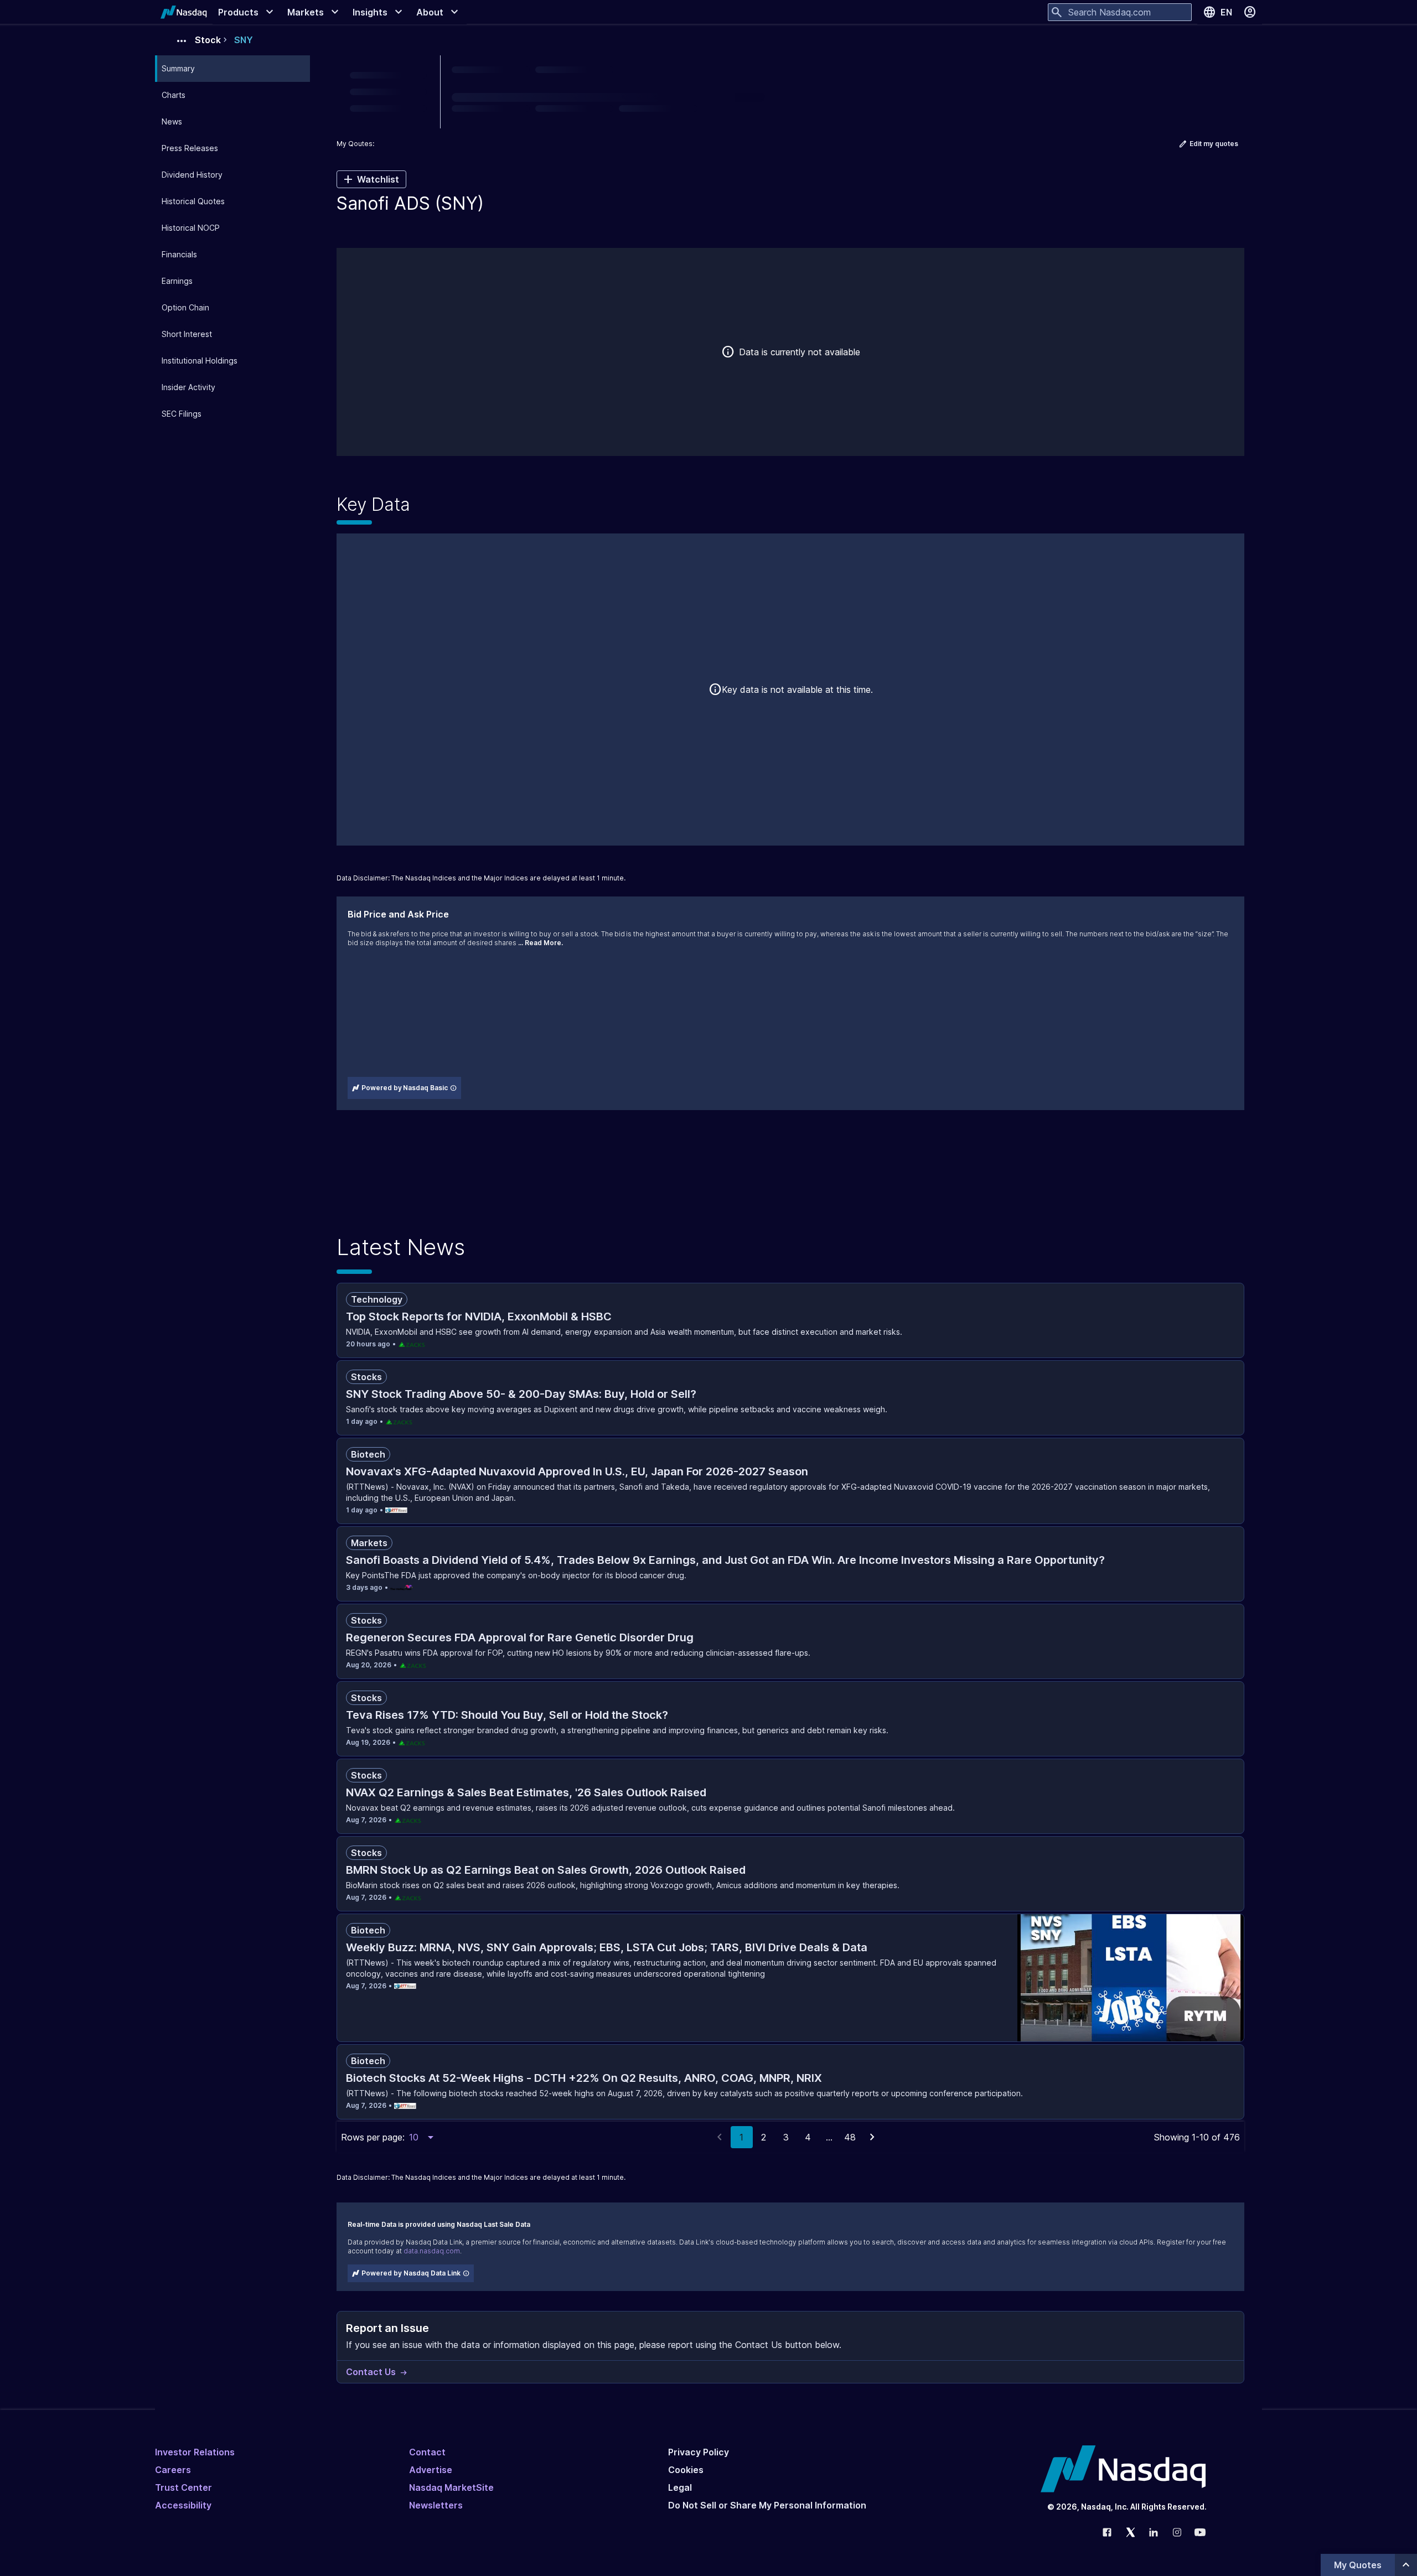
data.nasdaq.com (432, 2251)
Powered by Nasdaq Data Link (411, 2273)
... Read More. (541, 943)
